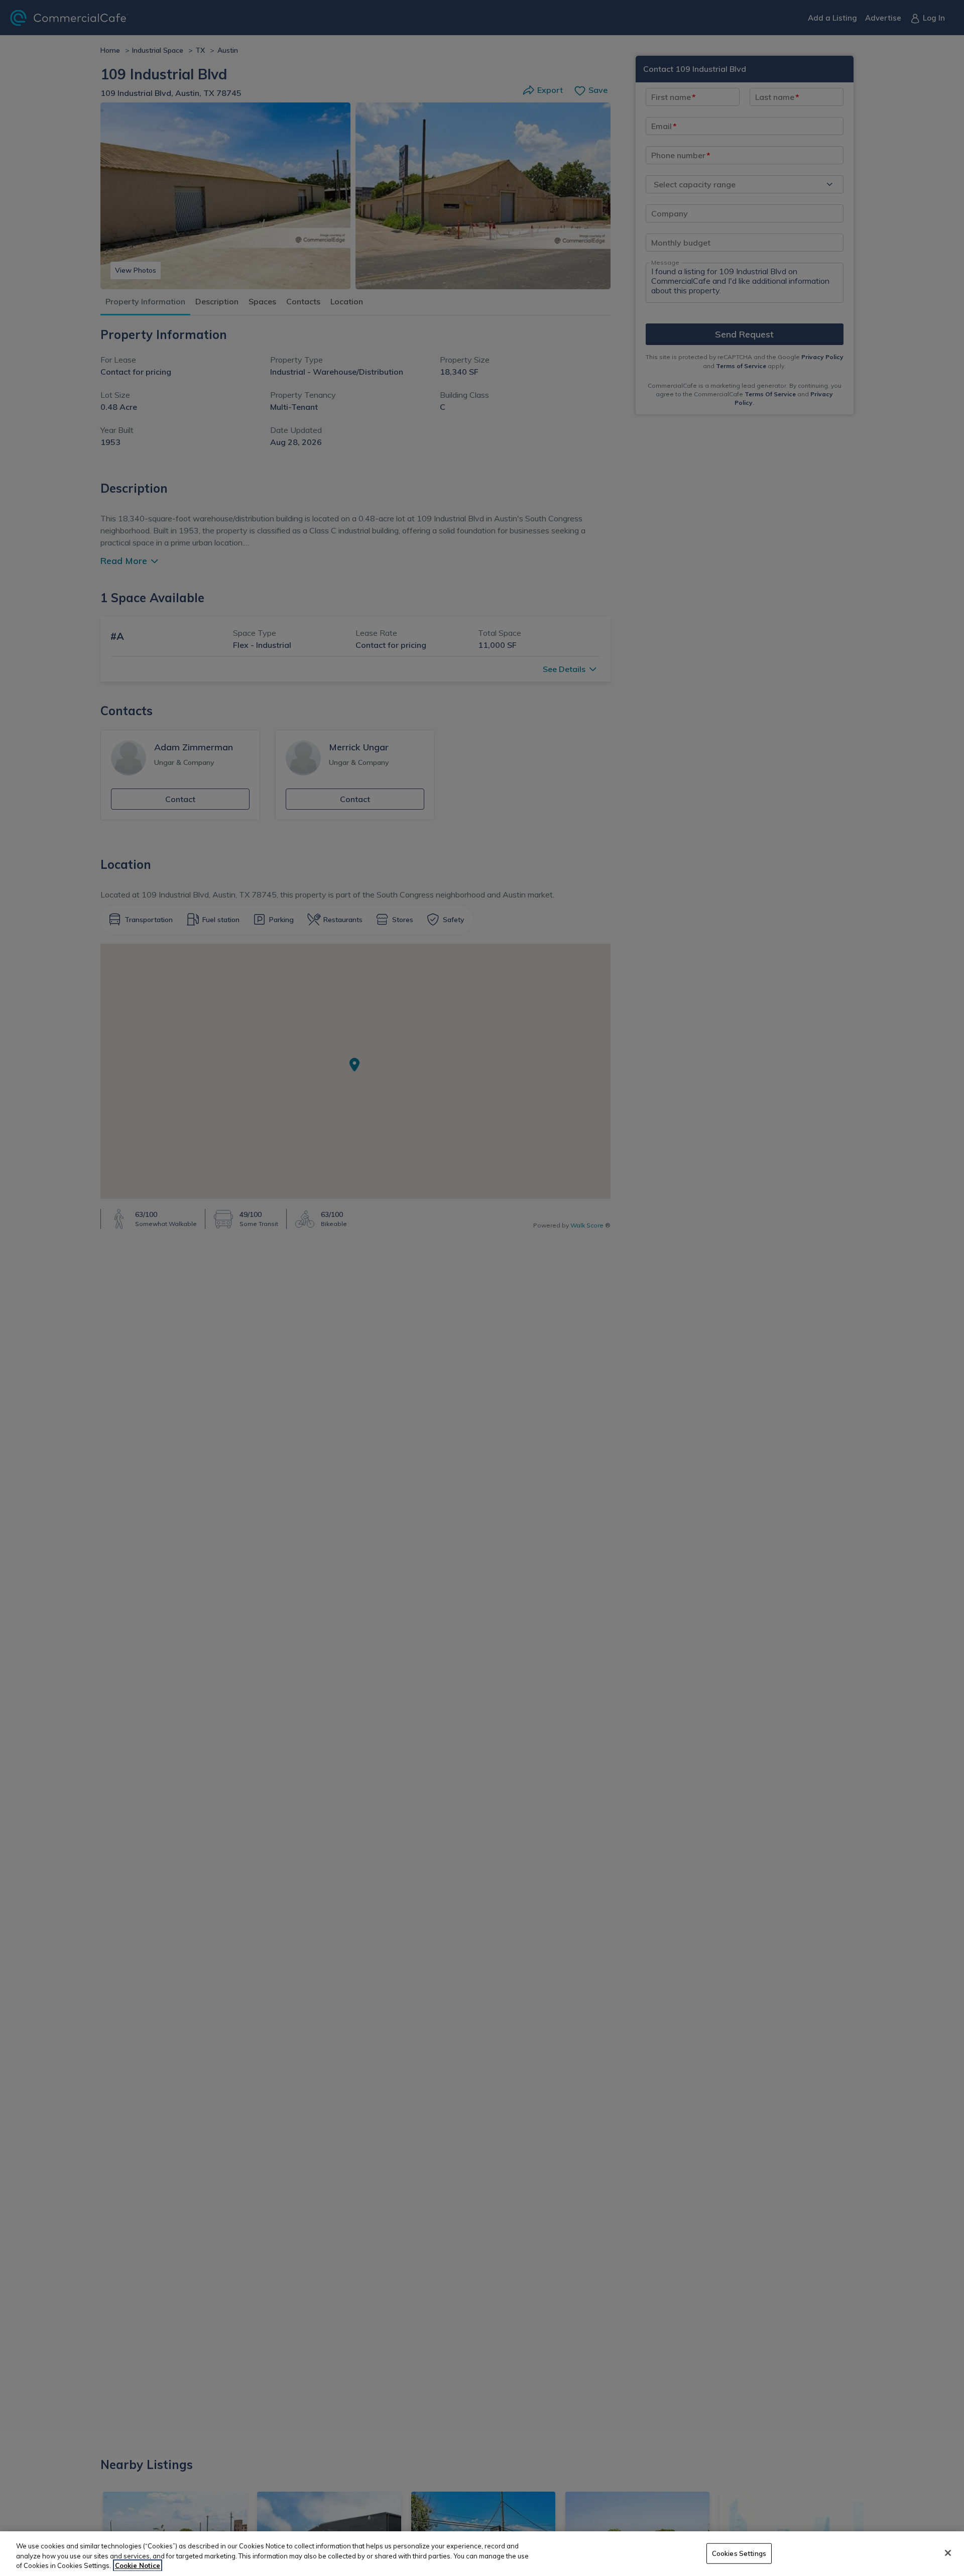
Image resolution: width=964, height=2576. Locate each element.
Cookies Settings (739, 2553)
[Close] (948, 2553)
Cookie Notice (138, 2565)
